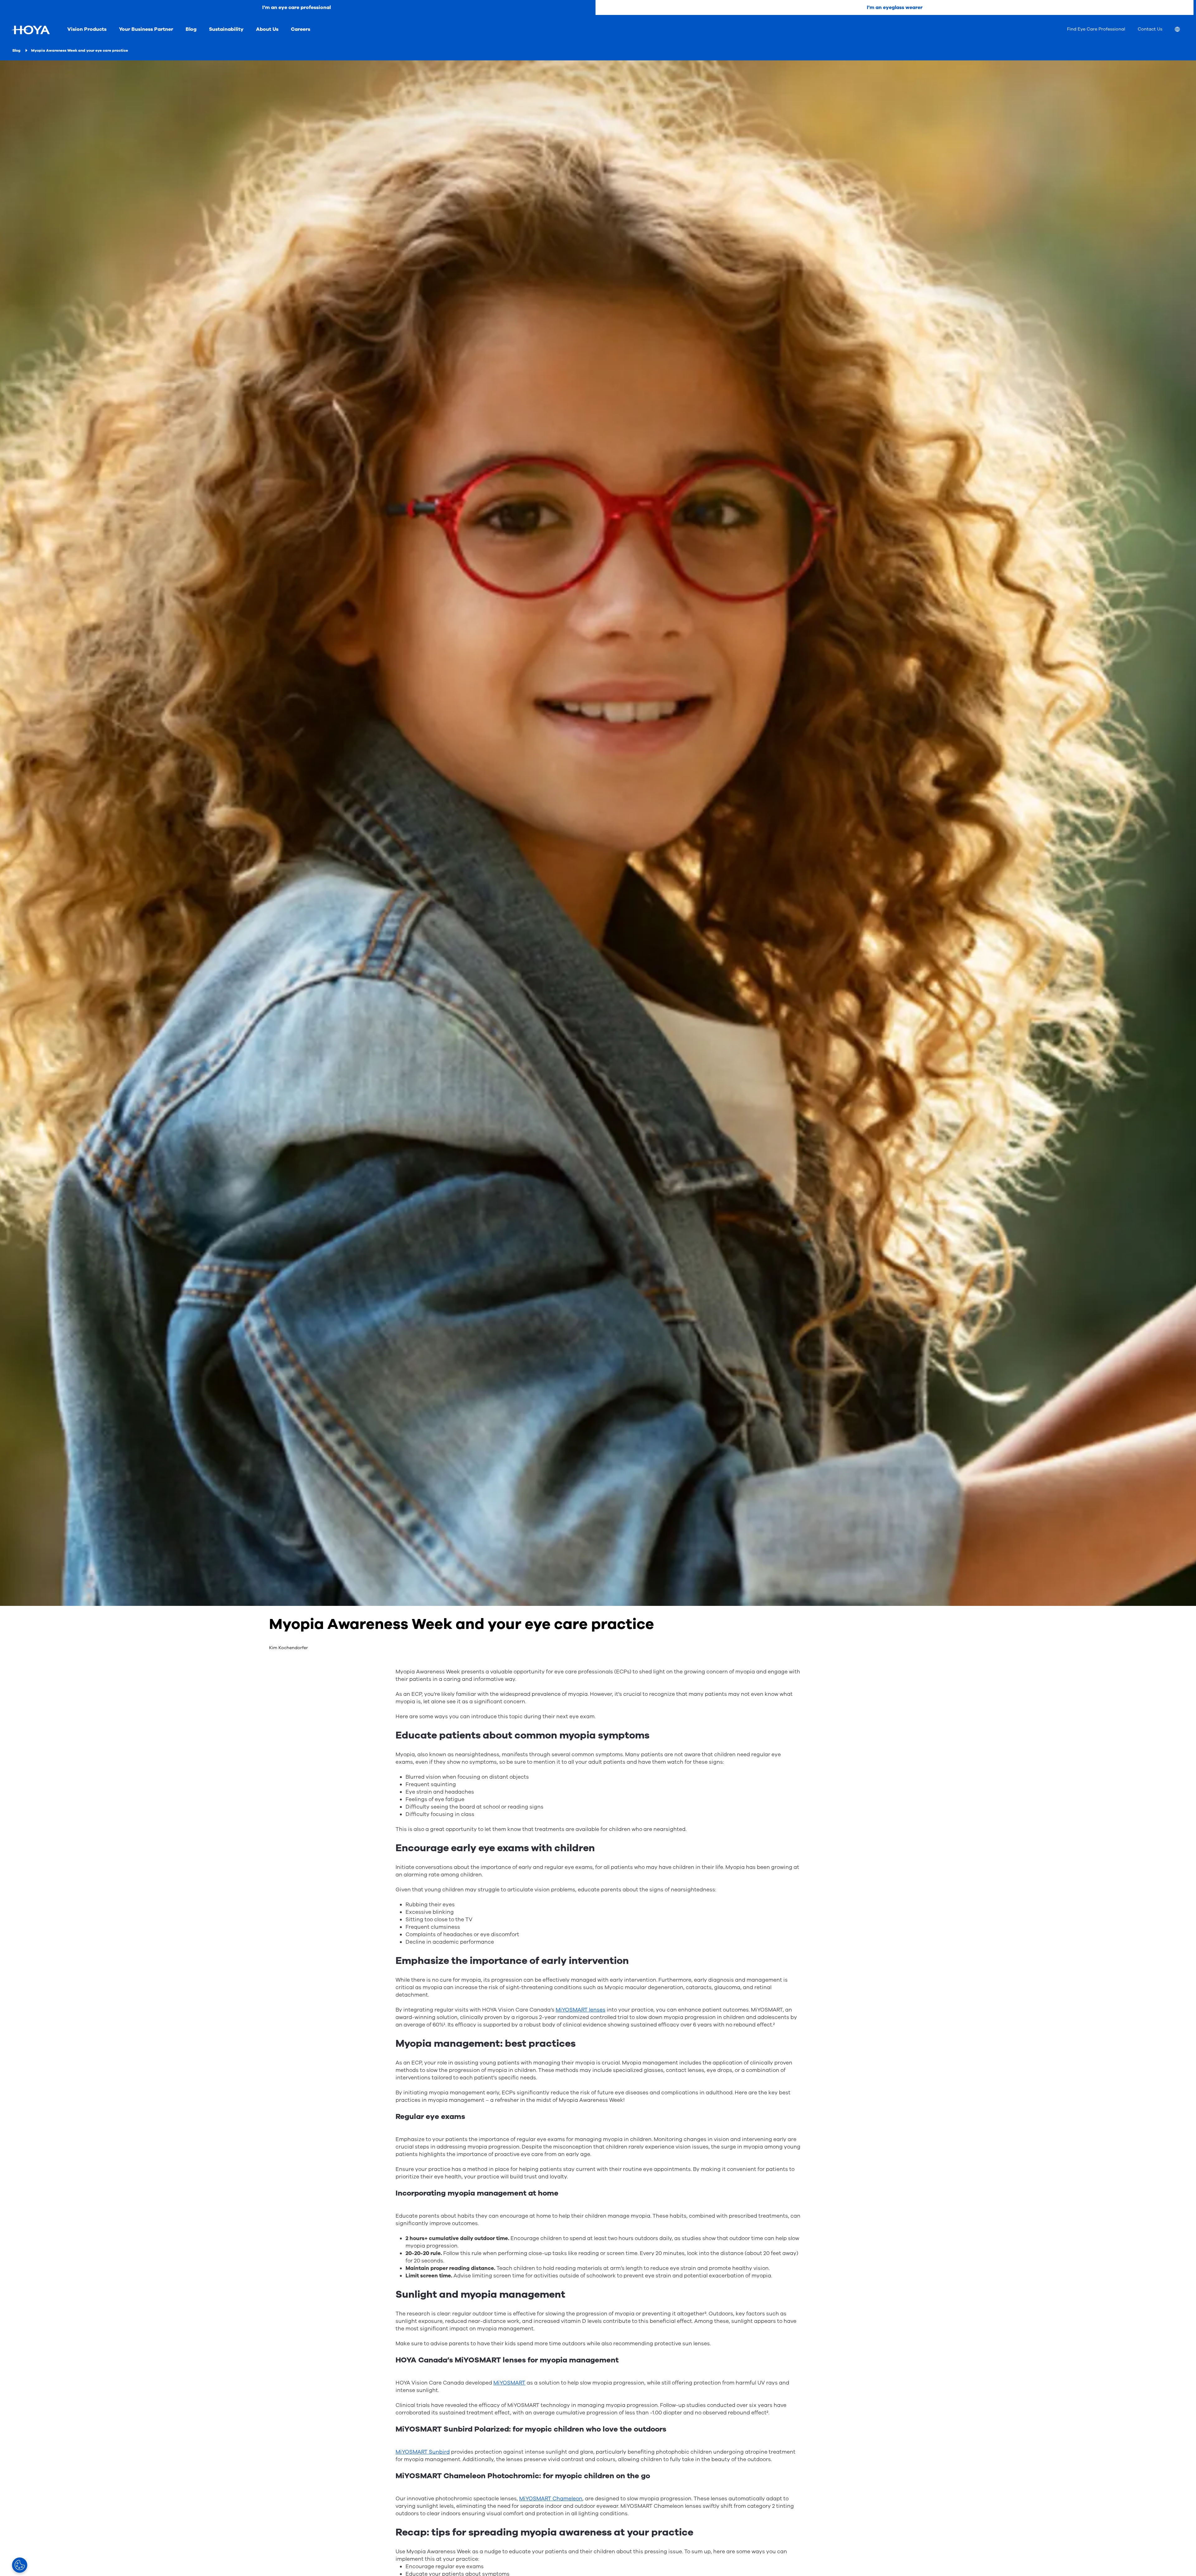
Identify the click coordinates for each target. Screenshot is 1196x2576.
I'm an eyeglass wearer (895, 7)
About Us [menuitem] (267, 29)
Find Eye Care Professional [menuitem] (1096, 29)
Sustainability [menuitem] (226, 29)
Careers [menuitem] (301, 29)
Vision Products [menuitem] (87, 29)
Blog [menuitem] (191, 29)
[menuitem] (1182, 30)
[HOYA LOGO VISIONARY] (31, 30)
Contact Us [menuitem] (1150, 29)
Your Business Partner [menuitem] (146, 29)
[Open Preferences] (20, 2565)
